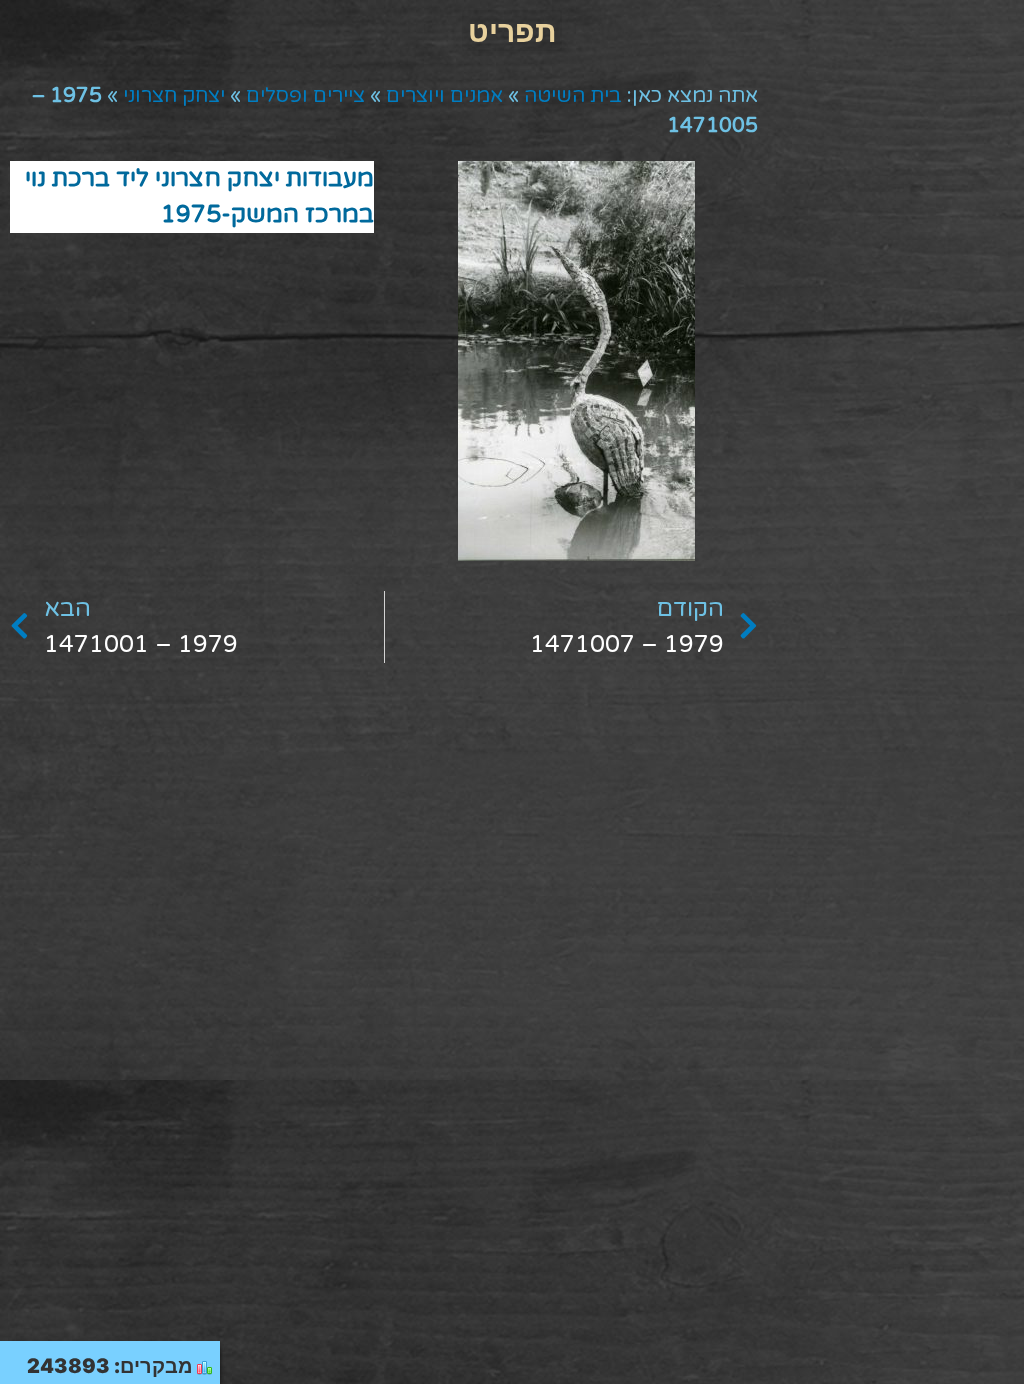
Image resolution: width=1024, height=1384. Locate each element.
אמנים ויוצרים (444, 96)
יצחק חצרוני (174, 96)
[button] (512, 30)
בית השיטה (573, 96)
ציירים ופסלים (305, 96)
